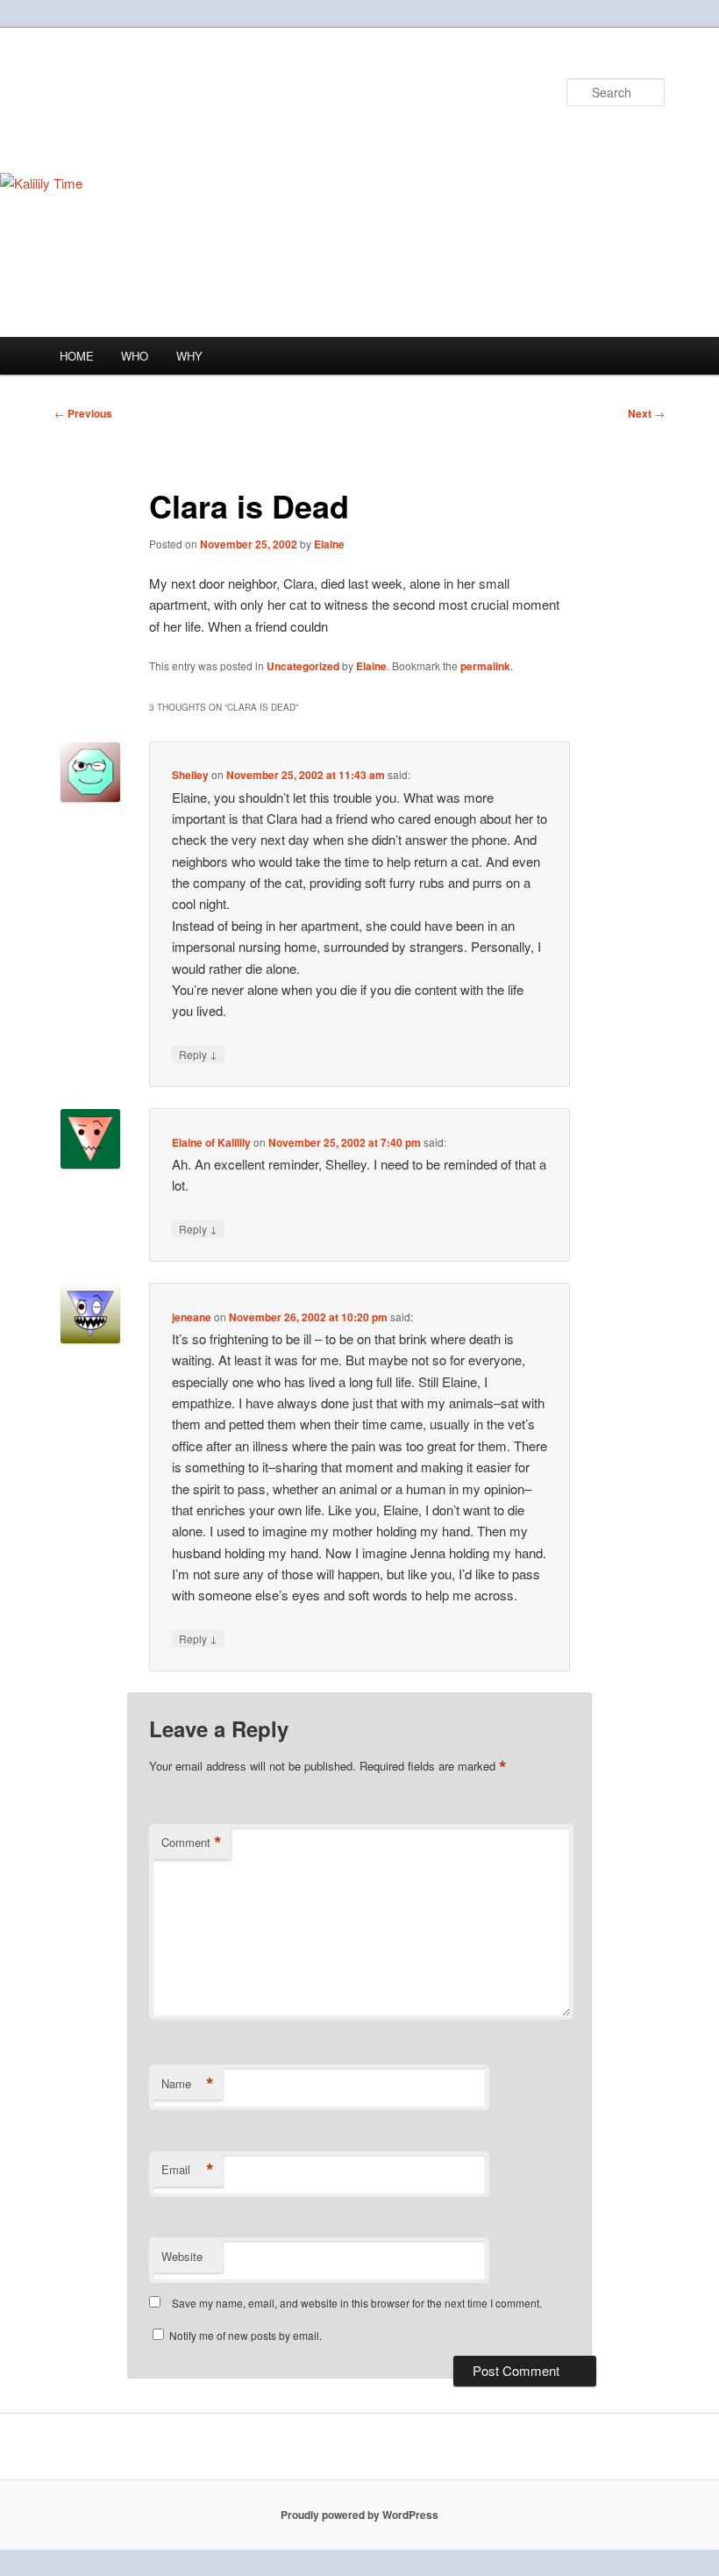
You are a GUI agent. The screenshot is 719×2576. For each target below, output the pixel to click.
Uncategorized (303, 666)
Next (646, 413)
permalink (485, 666)
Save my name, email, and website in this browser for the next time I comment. (357, 2303)
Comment (192, 1843)
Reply (198, 1054)
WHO (135, 356)
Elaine (329, 544)
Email (188, 2170)
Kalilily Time (131, 92)
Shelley (190, 775)
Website (182, 2256)
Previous (83, 413)
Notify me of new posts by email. (246, 2335)
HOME (77, 356)
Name (188, 2084)
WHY (189, 356)
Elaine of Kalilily (211, 1142)
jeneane (192, 1317)
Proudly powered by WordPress (359, 2515)
